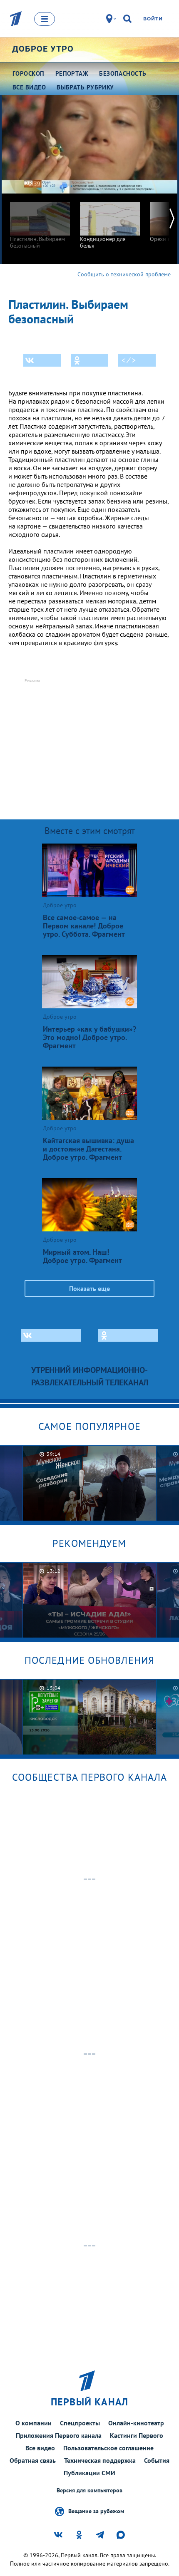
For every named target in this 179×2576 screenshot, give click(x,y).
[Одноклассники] (89, 360)
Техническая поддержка (100, 2460)
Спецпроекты (80, 2423)
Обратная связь (33, 2460)
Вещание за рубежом (96, 2511)
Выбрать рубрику (85, 87)
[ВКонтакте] (42, 360)
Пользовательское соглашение (108, 2448)
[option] (40, 221)
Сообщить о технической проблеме (124, 274)
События (157, 2460)
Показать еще (89, 1288)
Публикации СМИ (89, 2473)
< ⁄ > (129, 360)
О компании (34, 2423)
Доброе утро (43, 49)
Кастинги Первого (137, 2435)
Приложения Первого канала (59, 2435)
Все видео (40, 2448)
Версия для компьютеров (89, 2490)
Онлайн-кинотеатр (136, 2423)
